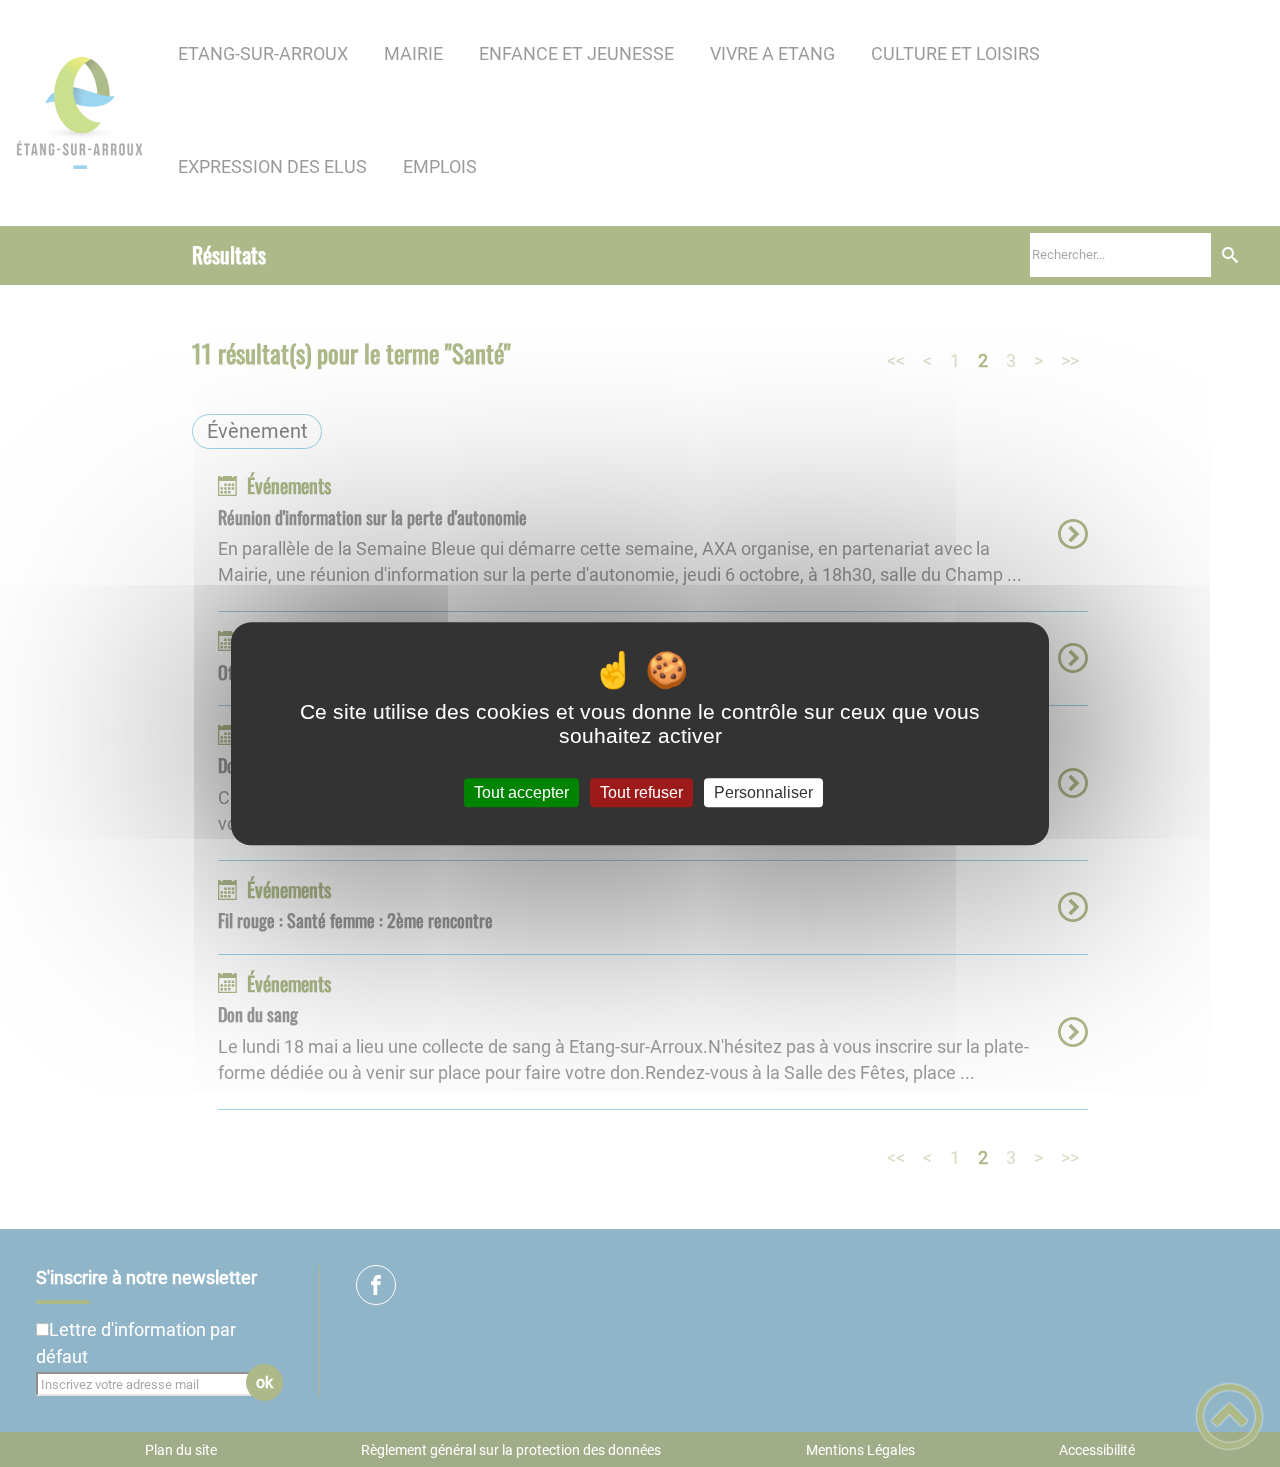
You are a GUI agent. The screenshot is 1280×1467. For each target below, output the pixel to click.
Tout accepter (521, 792)
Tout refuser (641, 792)
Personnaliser (763, 792)
